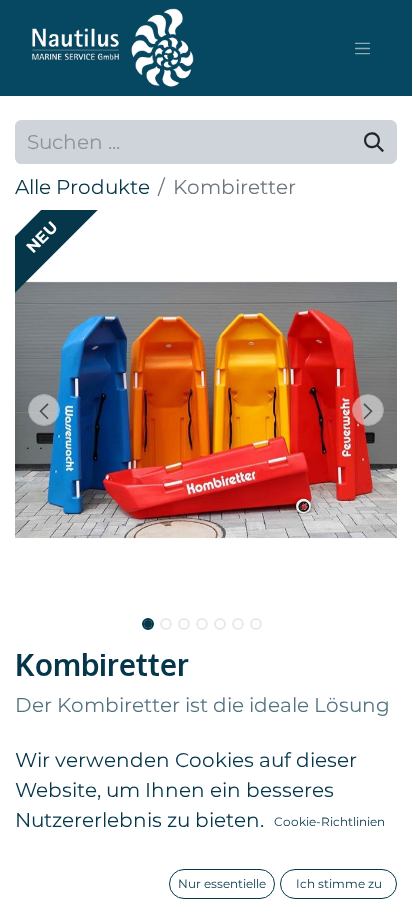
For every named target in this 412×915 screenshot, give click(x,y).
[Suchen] (374, 142)
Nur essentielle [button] (222, 883)
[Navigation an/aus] (363, 48)
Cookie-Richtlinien (329, 821)
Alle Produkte (82, 187)
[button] (43, 410)
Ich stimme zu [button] (339, 883)
